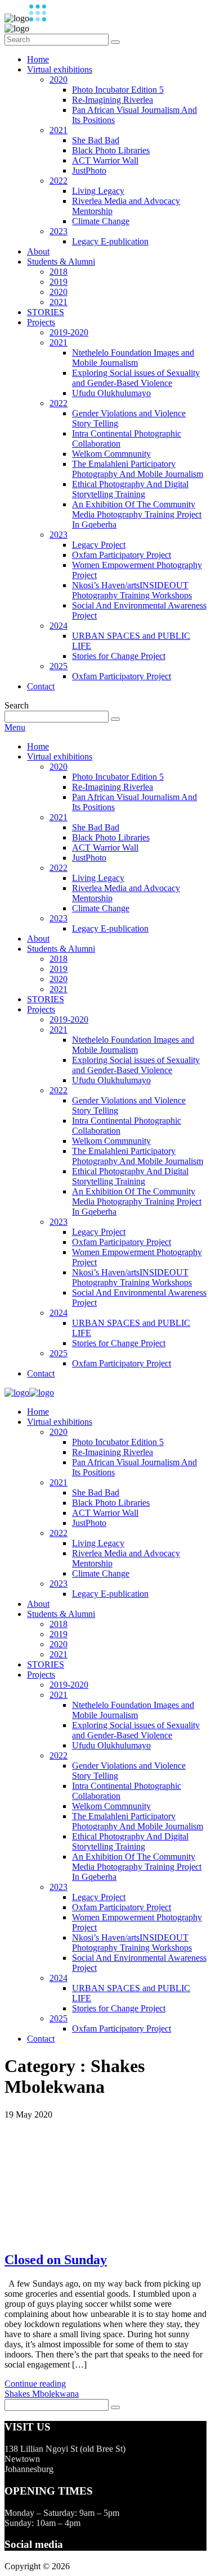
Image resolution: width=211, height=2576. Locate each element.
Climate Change (101, 221)
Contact (41, 686)
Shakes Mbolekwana (42, 2394)
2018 (59, 272)
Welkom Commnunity (111, 454)
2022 (59, 181)
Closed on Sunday (56, 2260)
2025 (59, 666)
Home (38, 59)
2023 (59, 231)
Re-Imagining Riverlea (113, 100)
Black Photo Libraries (111, 150)
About (38, 251)
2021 (59, 130)
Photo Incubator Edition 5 (118, 90)
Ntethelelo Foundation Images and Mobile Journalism (133, 358)
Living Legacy (98, 191)
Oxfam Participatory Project (122, 555)
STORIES (46, 312)
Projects (41, 322)
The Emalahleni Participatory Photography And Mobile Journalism (138, 469)
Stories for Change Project (119, 656)
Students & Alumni (61, 262)
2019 (59, 282)
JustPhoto (89, 171)
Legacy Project (99, 545)
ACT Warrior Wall (105, 160)
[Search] (115, 42)
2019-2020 (69, 332)
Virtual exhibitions (60, 69)
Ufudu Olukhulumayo (111, 393)
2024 (59, 626)
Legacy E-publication (110, 241)
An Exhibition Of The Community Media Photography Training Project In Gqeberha (137, 514)
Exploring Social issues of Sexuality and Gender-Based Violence (136, 378)
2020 (59, 79)
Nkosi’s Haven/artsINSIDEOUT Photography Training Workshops (132, 590)
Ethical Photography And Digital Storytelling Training (130, 489)
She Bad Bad (96, 140)
